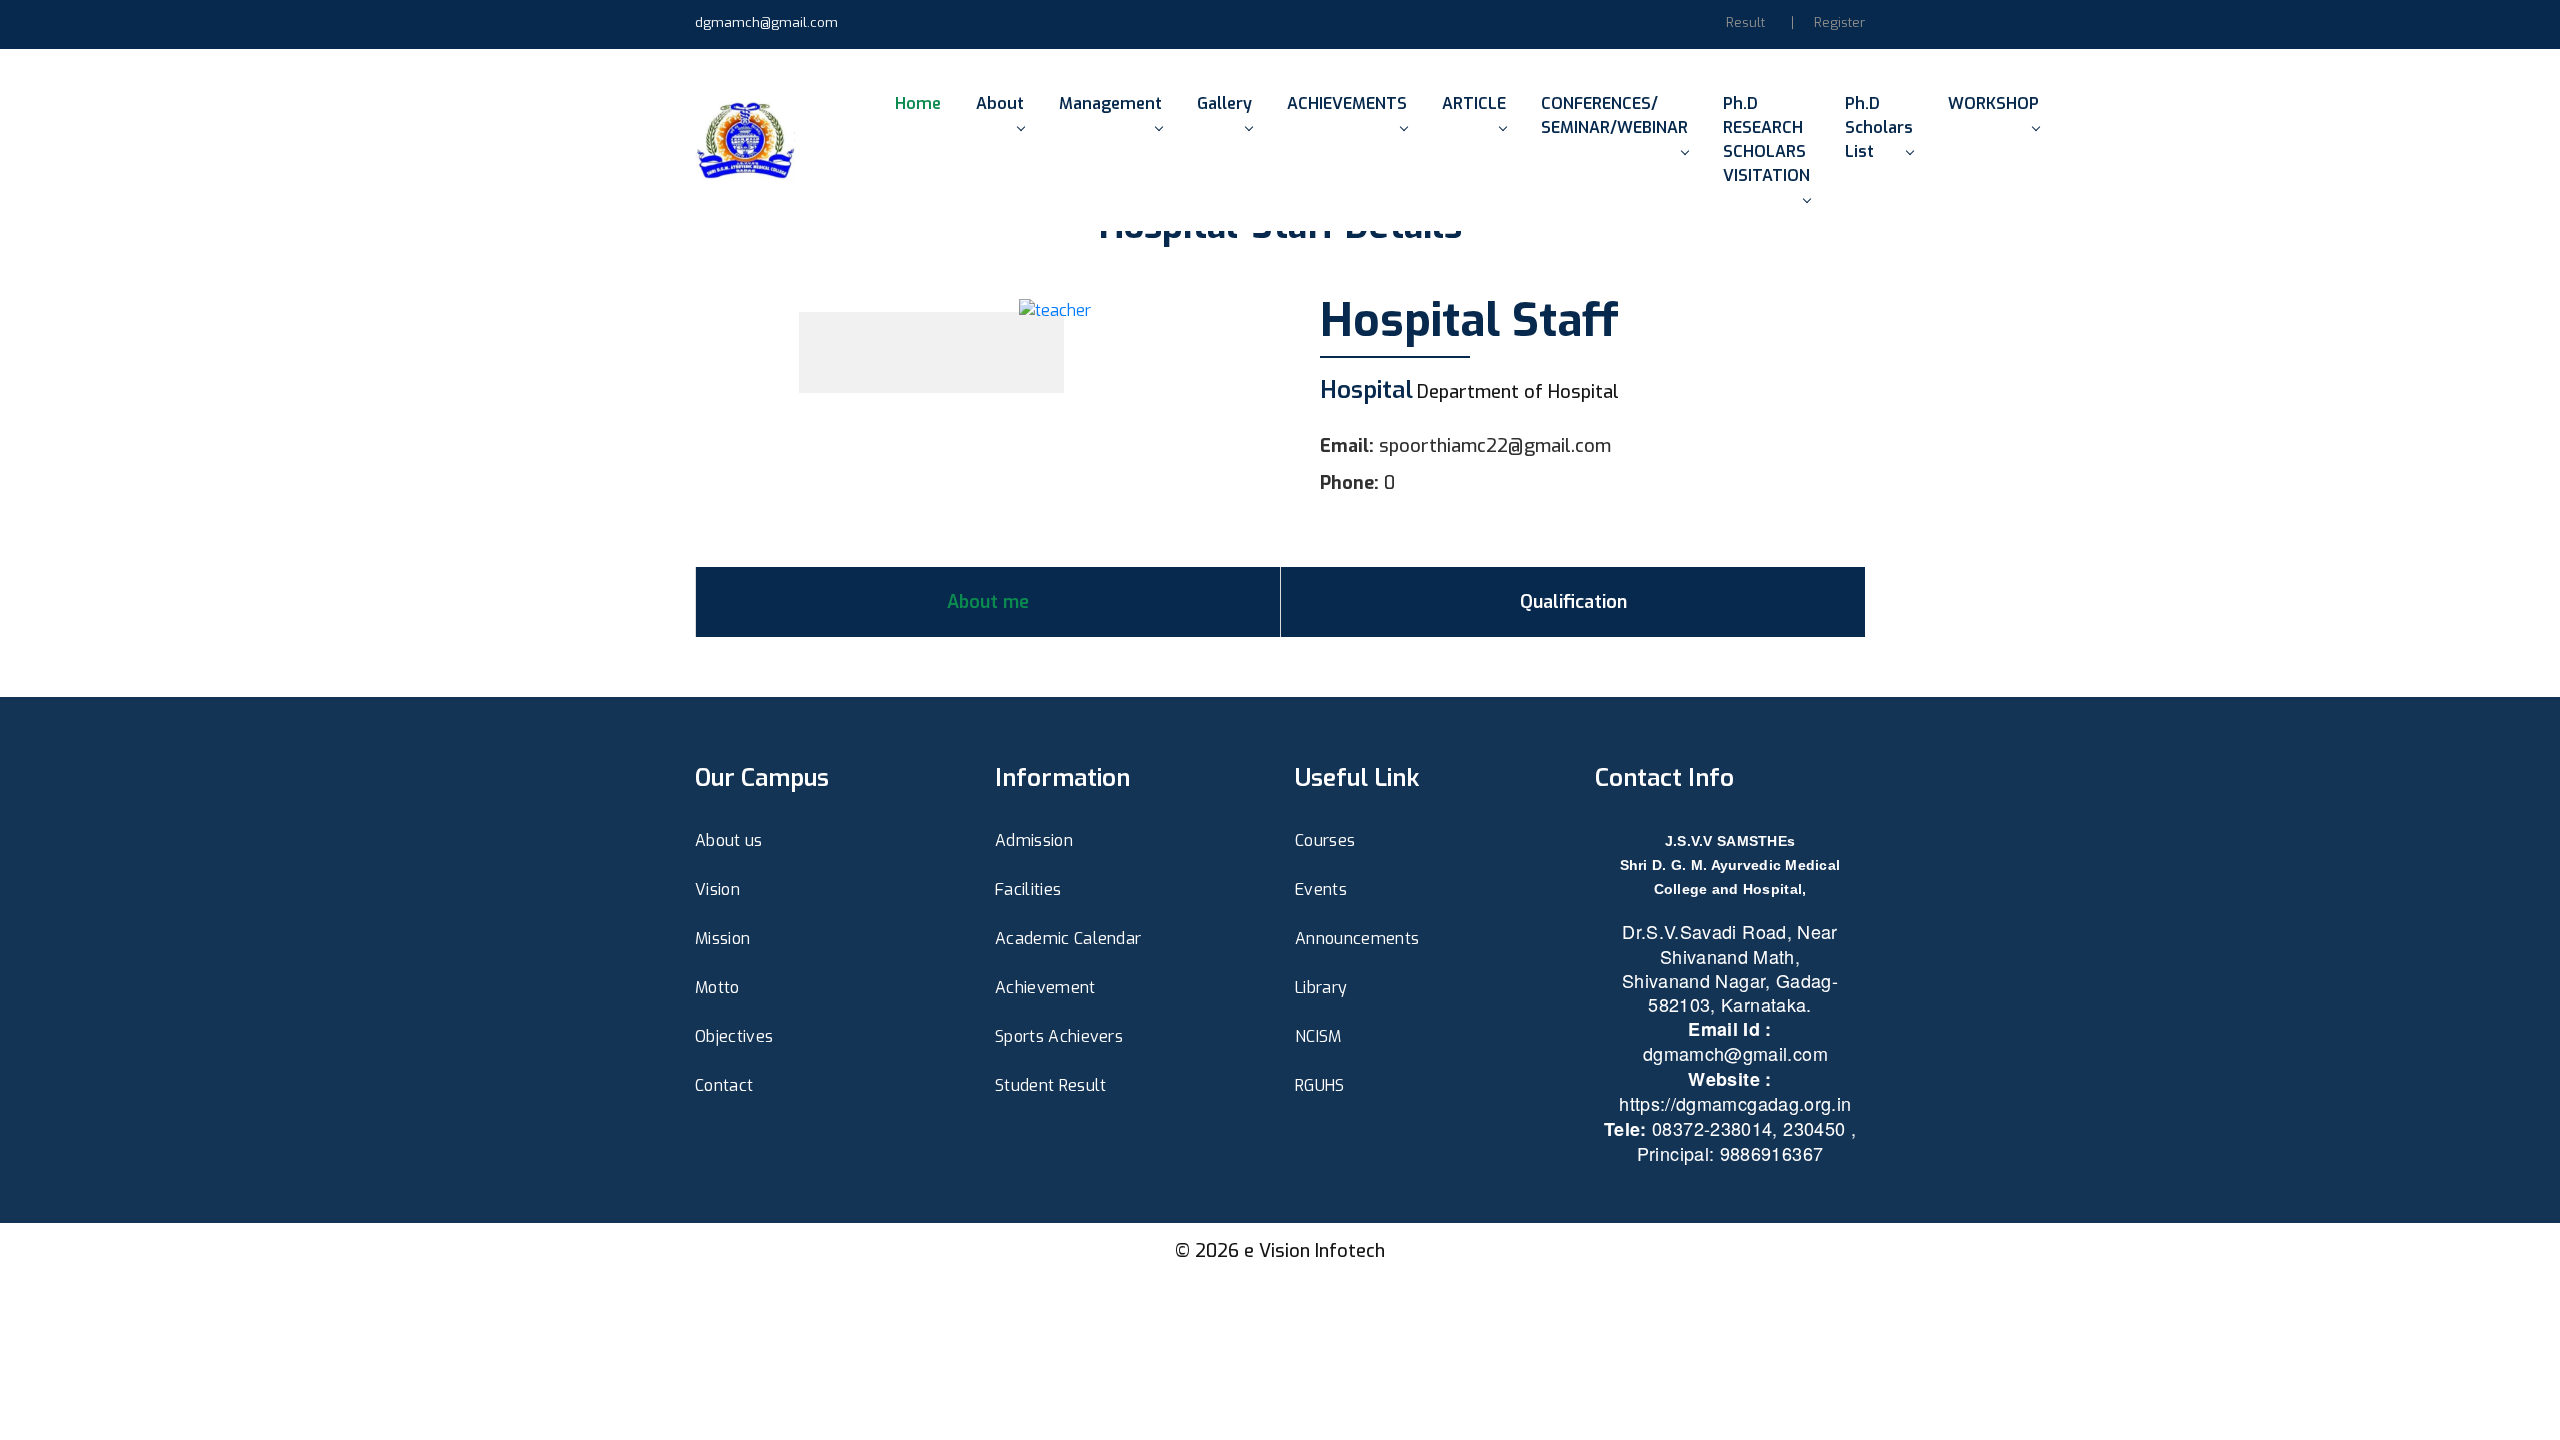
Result (1745, 22)
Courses (1325, 840)
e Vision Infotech (1314, 1251)
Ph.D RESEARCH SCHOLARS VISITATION (1766, 139)
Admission (1034, 840)
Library (1321, 987)
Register (1839, 22)
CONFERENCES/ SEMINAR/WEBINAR (1614, 115)
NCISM (1318, 1036)
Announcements (1357, 938)
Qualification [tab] (1573, 602)
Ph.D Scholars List (1879, 127)
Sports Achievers (1059, 1036)
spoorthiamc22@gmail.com (1495, 446)
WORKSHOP (1993, 103)
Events (1321, 889)
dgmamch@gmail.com (766, 22)
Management (1110, 103)
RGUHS (1320, 1085)
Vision (717, 889)
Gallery (1224, 103)
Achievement (1045, 987)
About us (729, 840)
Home (918, 103)
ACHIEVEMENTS (1347, 103)
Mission (722, 938)
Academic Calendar (1068, 938)
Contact (724, 1085)
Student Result (1050, 1085)
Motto (717, 987)
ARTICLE (1474, 103)
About (1000, 103)
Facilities (1028, 889)
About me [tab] (988, 602)
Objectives (734, 1036)
